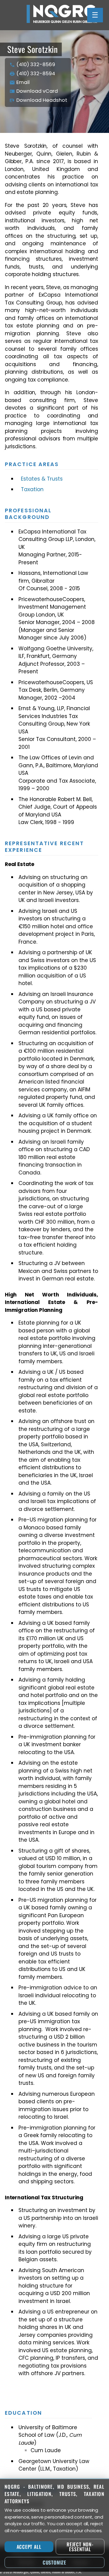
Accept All (29, 2547)
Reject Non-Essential (80, 2547)
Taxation (32, 489)
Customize (54, 2562)
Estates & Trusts (42, 479)
